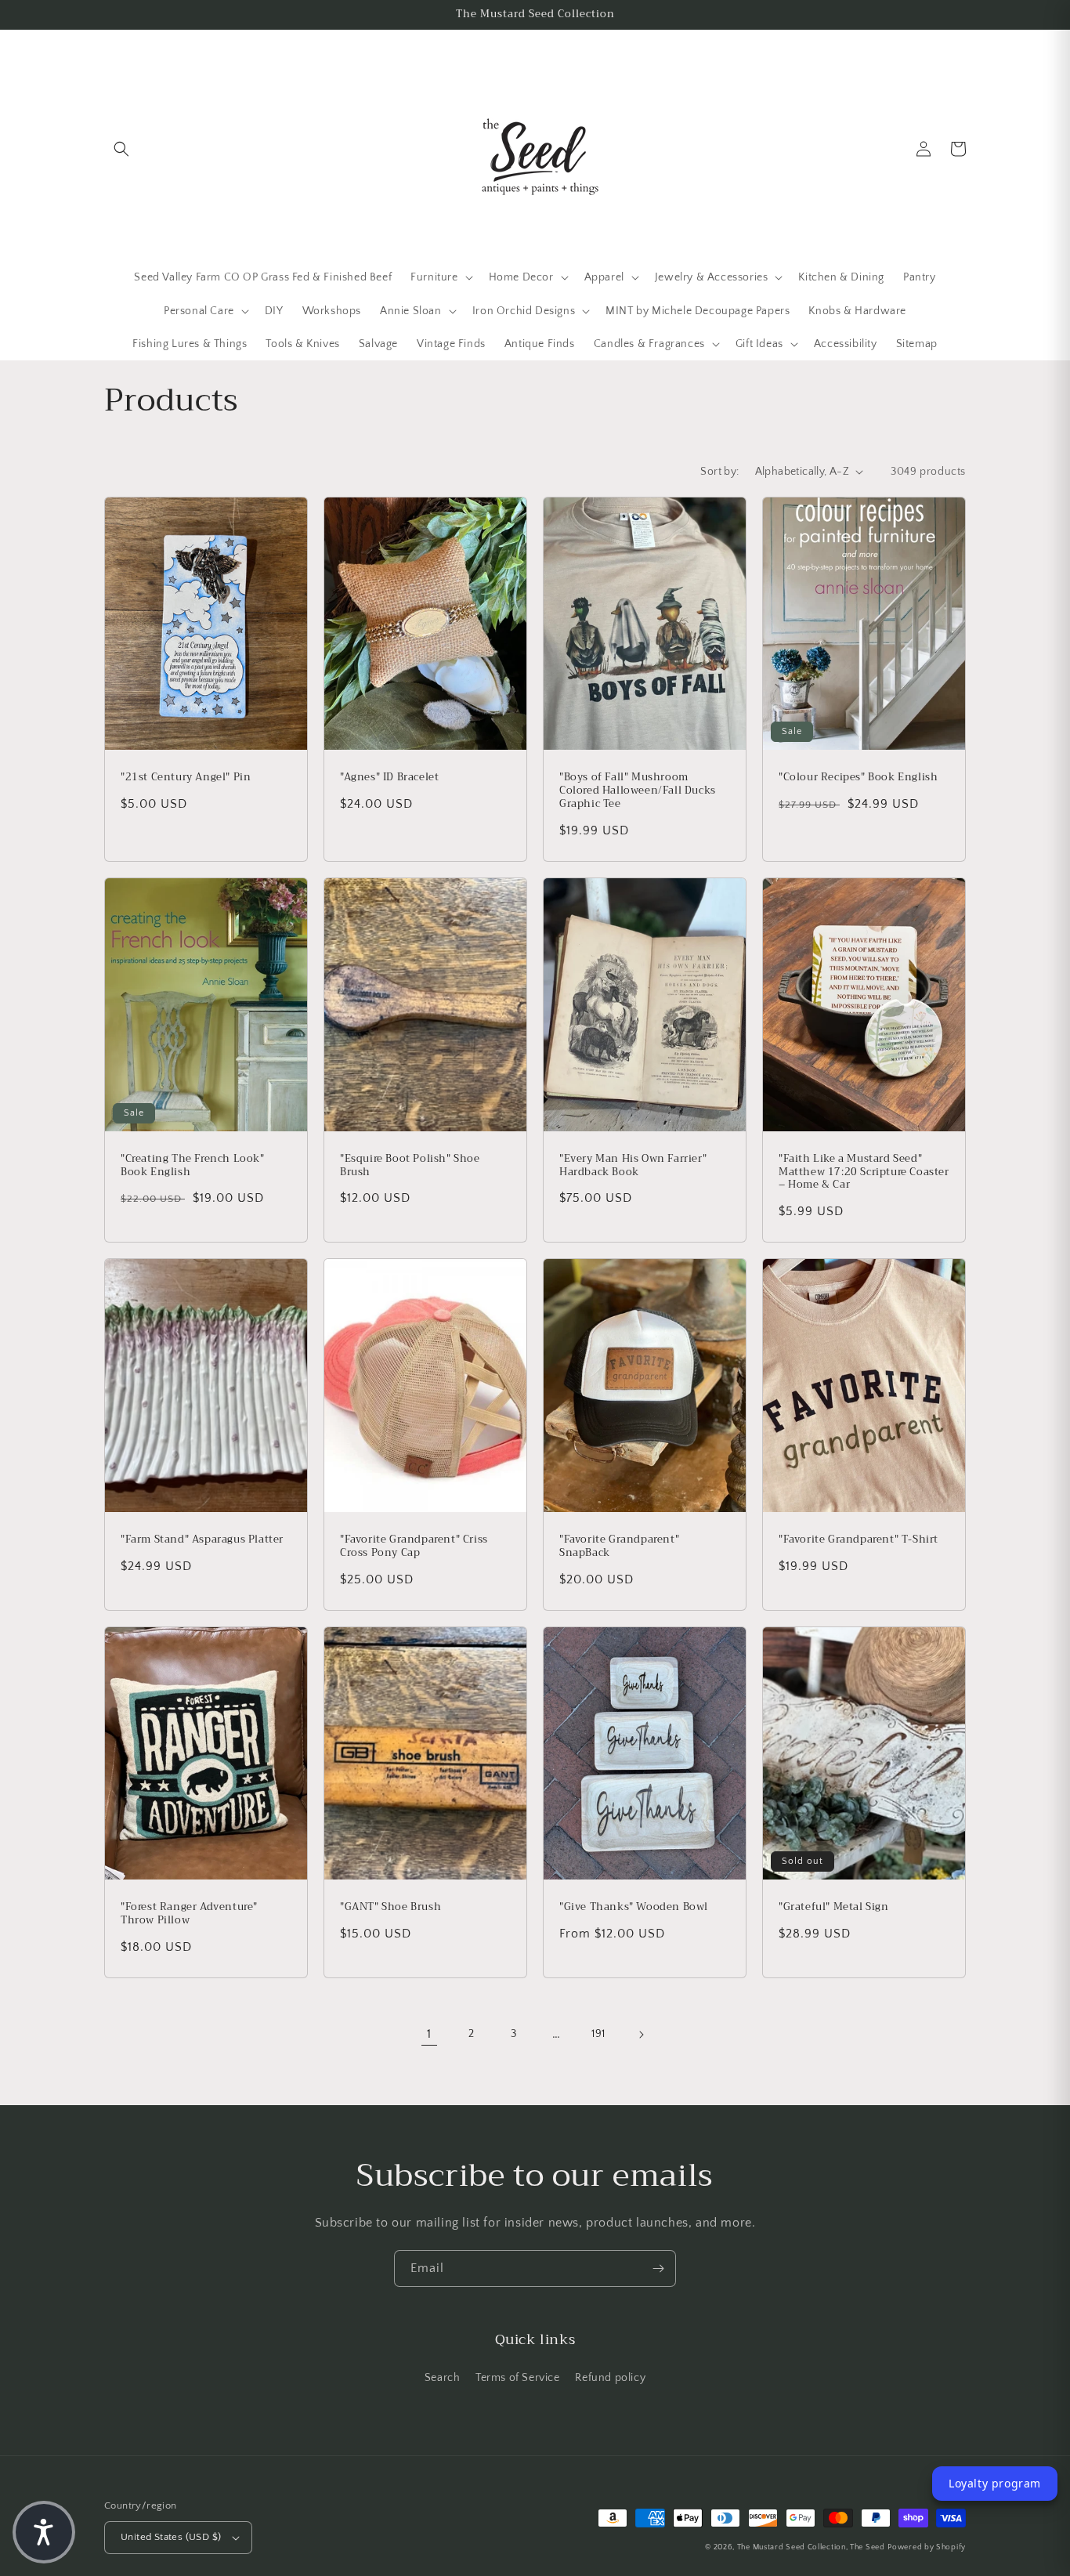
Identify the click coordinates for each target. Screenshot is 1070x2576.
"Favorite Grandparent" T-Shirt (859, 1540)
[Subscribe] (658, 2268)
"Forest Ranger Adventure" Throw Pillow (189, 1914)
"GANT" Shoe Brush (390, 1907)
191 (598, 2034)
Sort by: (719, 472)
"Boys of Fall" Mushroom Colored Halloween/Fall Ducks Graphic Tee (638, 791)
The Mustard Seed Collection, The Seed (811, 2547)
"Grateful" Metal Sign (834, 1907)
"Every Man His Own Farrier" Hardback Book (633, 1166)
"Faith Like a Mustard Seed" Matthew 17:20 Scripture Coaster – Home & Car (864, 1172)
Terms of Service (518, 2378)
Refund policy (610, 2378)
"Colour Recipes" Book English (858, 778)
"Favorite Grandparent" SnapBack (619, 1547)
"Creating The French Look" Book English (193, 1166)
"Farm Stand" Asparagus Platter (202, 1540)
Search (443, 2378)
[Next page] (641, 2035)
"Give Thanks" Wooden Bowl (634, 1907)
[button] (121, 149)
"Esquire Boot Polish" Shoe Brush (410, 1166)
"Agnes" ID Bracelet (389, 778)
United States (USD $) (171, 2537)
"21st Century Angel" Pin (186, 778)
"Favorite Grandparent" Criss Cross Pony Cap (414, 1547)
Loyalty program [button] (995, 2483)
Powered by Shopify (927, 2547)
